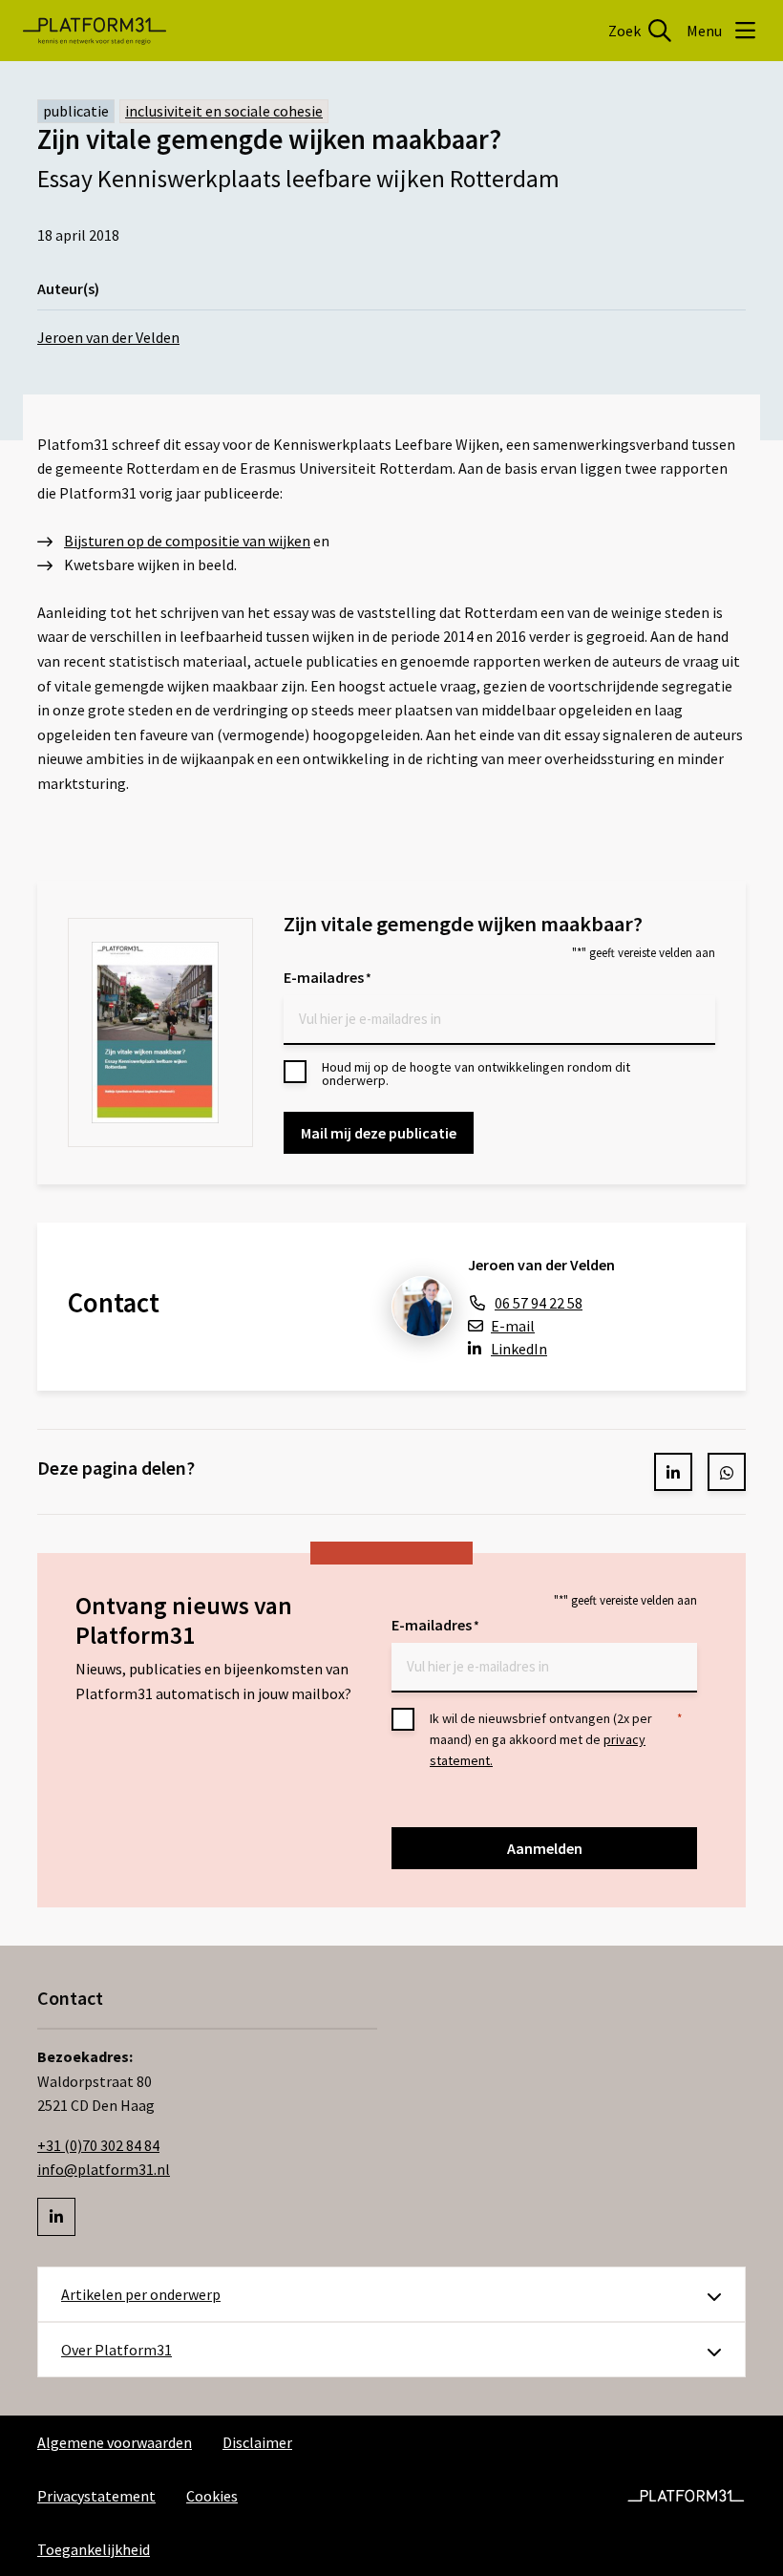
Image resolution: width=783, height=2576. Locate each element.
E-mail (513, 1326)
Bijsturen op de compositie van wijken (187, 541)
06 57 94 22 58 (539, 1303)
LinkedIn (519, 1349)
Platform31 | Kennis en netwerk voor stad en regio (95, 31)
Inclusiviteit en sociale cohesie (224, 111)
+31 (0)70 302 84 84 (98, 2145)
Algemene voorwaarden (115, 2442)
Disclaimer (257, 2442)
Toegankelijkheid (94, 2549)
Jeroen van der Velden (108, 337)
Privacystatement (96, 2496)
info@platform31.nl (104, 2169)
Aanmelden (545, 1848)
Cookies (212, 2496)
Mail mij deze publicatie (379, 1133)
